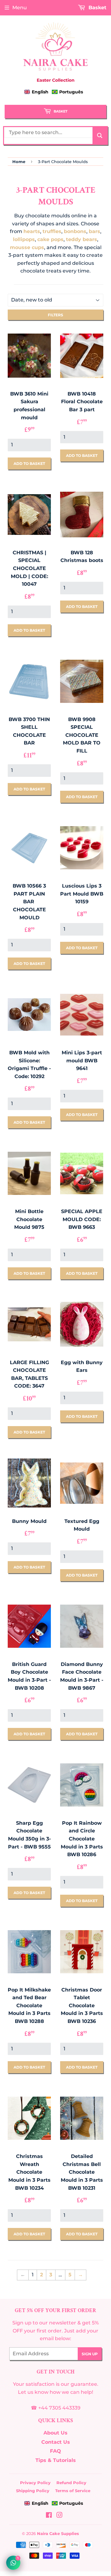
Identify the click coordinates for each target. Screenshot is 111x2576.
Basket (60, 111)
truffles (52, 231)
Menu (20, 8)
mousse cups (27, 247)
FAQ (55, 2451)
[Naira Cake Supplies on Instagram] (60, 2516)
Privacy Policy (35, 2483)
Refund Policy (71, 2483)
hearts (32, 231)
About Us (55, 2433)
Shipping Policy (33, 2491)
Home (19, 162)
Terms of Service (73, 2491)
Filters (55, 315)
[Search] (100, 135)
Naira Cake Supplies (58, 2533)
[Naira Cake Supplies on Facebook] (49, 2516)
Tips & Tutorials (56, 2460)
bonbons (75, 231)
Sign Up (90, 2354)
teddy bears (82, 239)
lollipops (24, 239)
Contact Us (56, 2442)
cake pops (50, 239)
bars (95, 231)
